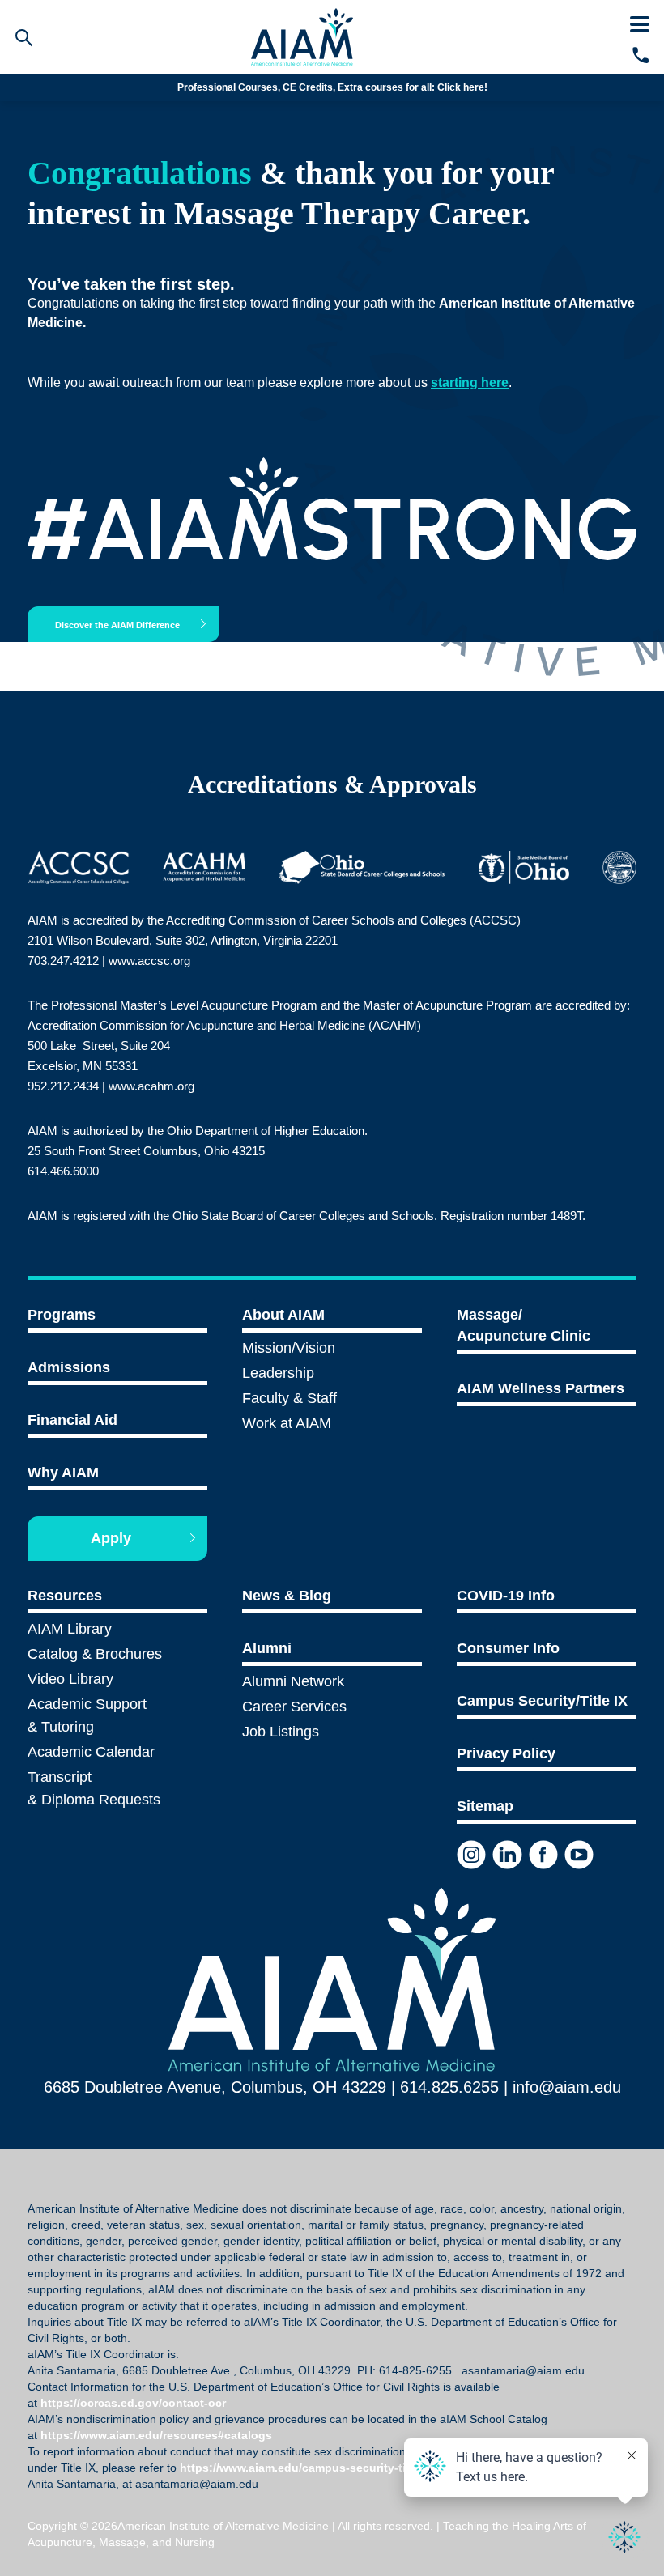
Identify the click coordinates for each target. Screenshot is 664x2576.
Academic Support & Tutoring (87, 1715)
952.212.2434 (63, 1086)
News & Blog (287, 1596)
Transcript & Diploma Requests (94, 1788)
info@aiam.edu (367, 87)
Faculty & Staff (289, 1398)
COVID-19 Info (506, 1596)
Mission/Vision (289, 1348)
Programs (62, 1315)
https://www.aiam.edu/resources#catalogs (156, 2435)
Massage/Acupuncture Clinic (524, 1325)
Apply (111, 1538)
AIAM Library (70, 1629)
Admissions (69, 1367)
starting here (470, 383)
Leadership (278, 1373)
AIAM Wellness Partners (541, 1388)
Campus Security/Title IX (542, 1701)
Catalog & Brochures (95, 1654)
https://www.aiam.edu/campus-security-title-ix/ (308, 2468)
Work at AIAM (287, 1423)
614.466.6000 (63, 1171)
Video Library (70, 1679)
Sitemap (485, 1806)
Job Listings (281, 1732)
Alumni (267, 1648)
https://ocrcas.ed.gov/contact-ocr (133, 2403)
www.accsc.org (149, 961)
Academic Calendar (91, 1752)
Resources (65, 1596)
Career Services (294, 1707)
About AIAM (283, 1315)
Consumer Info (508, 1648)
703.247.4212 (63, 961)
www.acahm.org (151, 1086)
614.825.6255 (449, 2087)
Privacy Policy (506, 1753)
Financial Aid (72, 1420)
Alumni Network (293, 1681)
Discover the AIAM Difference (117, 625)
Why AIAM (63, 1473)
